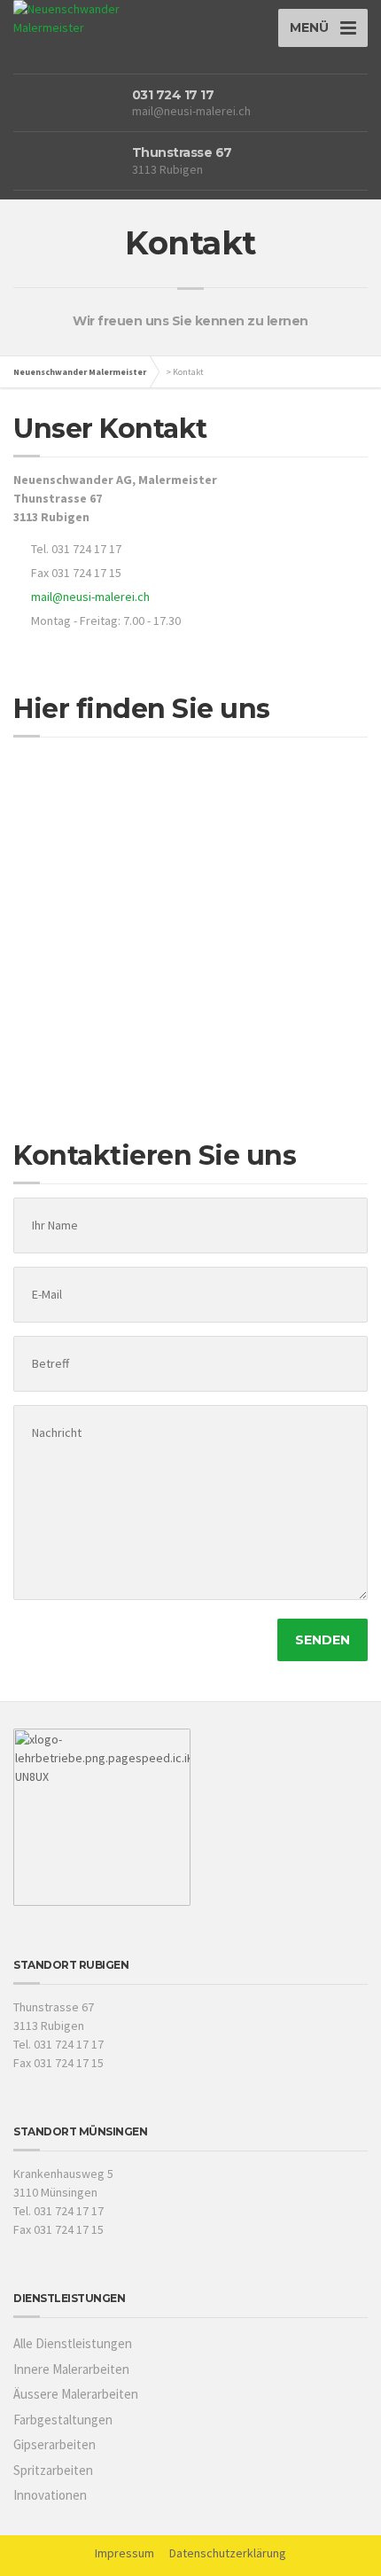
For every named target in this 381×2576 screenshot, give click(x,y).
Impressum (124, 2553)
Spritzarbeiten (53, 2470)
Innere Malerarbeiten (71, 2369)
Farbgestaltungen (63, 2420)
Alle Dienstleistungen (73, 2343)
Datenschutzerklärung (228, 2553)
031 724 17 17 (173, 95)
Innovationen (50, 2495)
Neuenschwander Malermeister (80, 372)
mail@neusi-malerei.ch (191, 111)
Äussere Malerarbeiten (76, 2394)
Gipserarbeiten (54, 2444)
